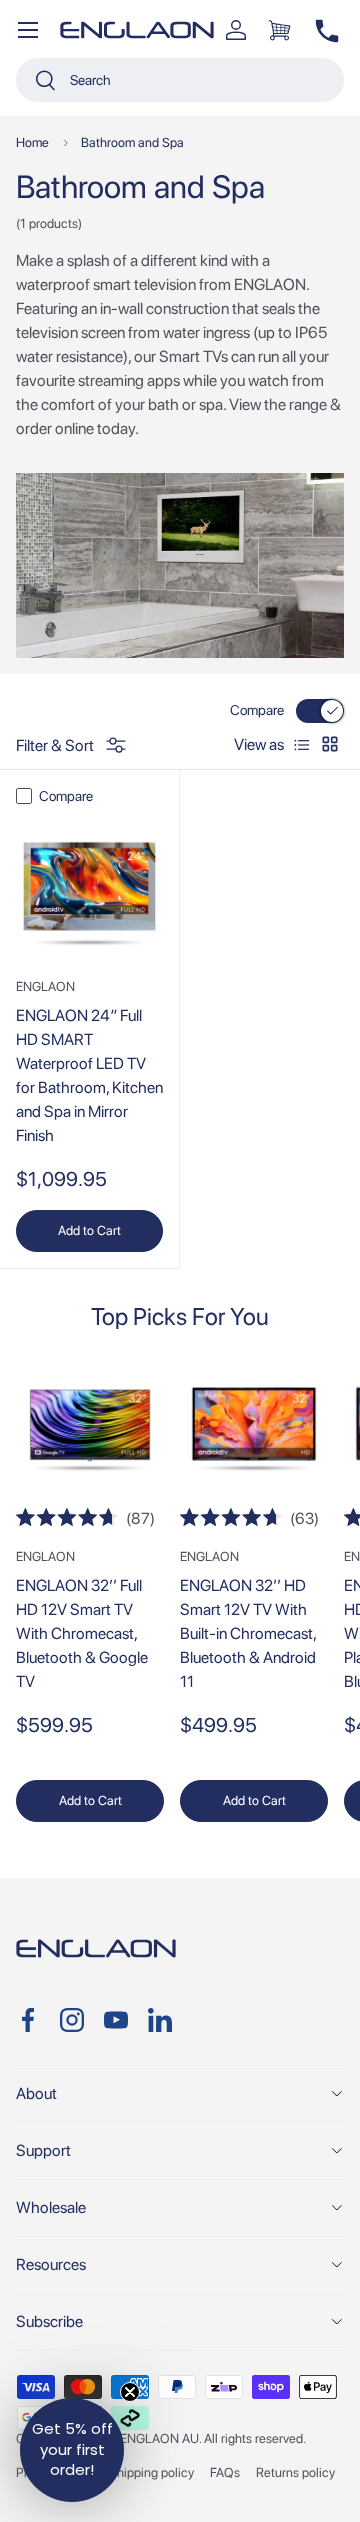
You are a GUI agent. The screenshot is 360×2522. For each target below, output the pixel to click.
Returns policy (295, 2472)
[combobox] (180, 80)
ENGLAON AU (159, 2438)
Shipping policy (151, 2472)
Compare (257, 710)
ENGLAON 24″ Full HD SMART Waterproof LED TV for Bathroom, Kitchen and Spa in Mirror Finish (89, 1075)
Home (32, 142)
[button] (280, 30)
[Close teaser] (130, 2392)
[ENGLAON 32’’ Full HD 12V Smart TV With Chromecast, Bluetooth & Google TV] (90, 1431)
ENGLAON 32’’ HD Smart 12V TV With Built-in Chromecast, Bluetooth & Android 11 (248, 1633)
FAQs (225, 2472)
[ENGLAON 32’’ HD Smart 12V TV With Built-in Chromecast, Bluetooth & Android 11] (254, 1431)
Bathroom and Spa (132, 142)
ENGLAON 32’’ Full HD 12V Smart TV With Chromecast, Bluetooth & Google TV (82, 1633)
